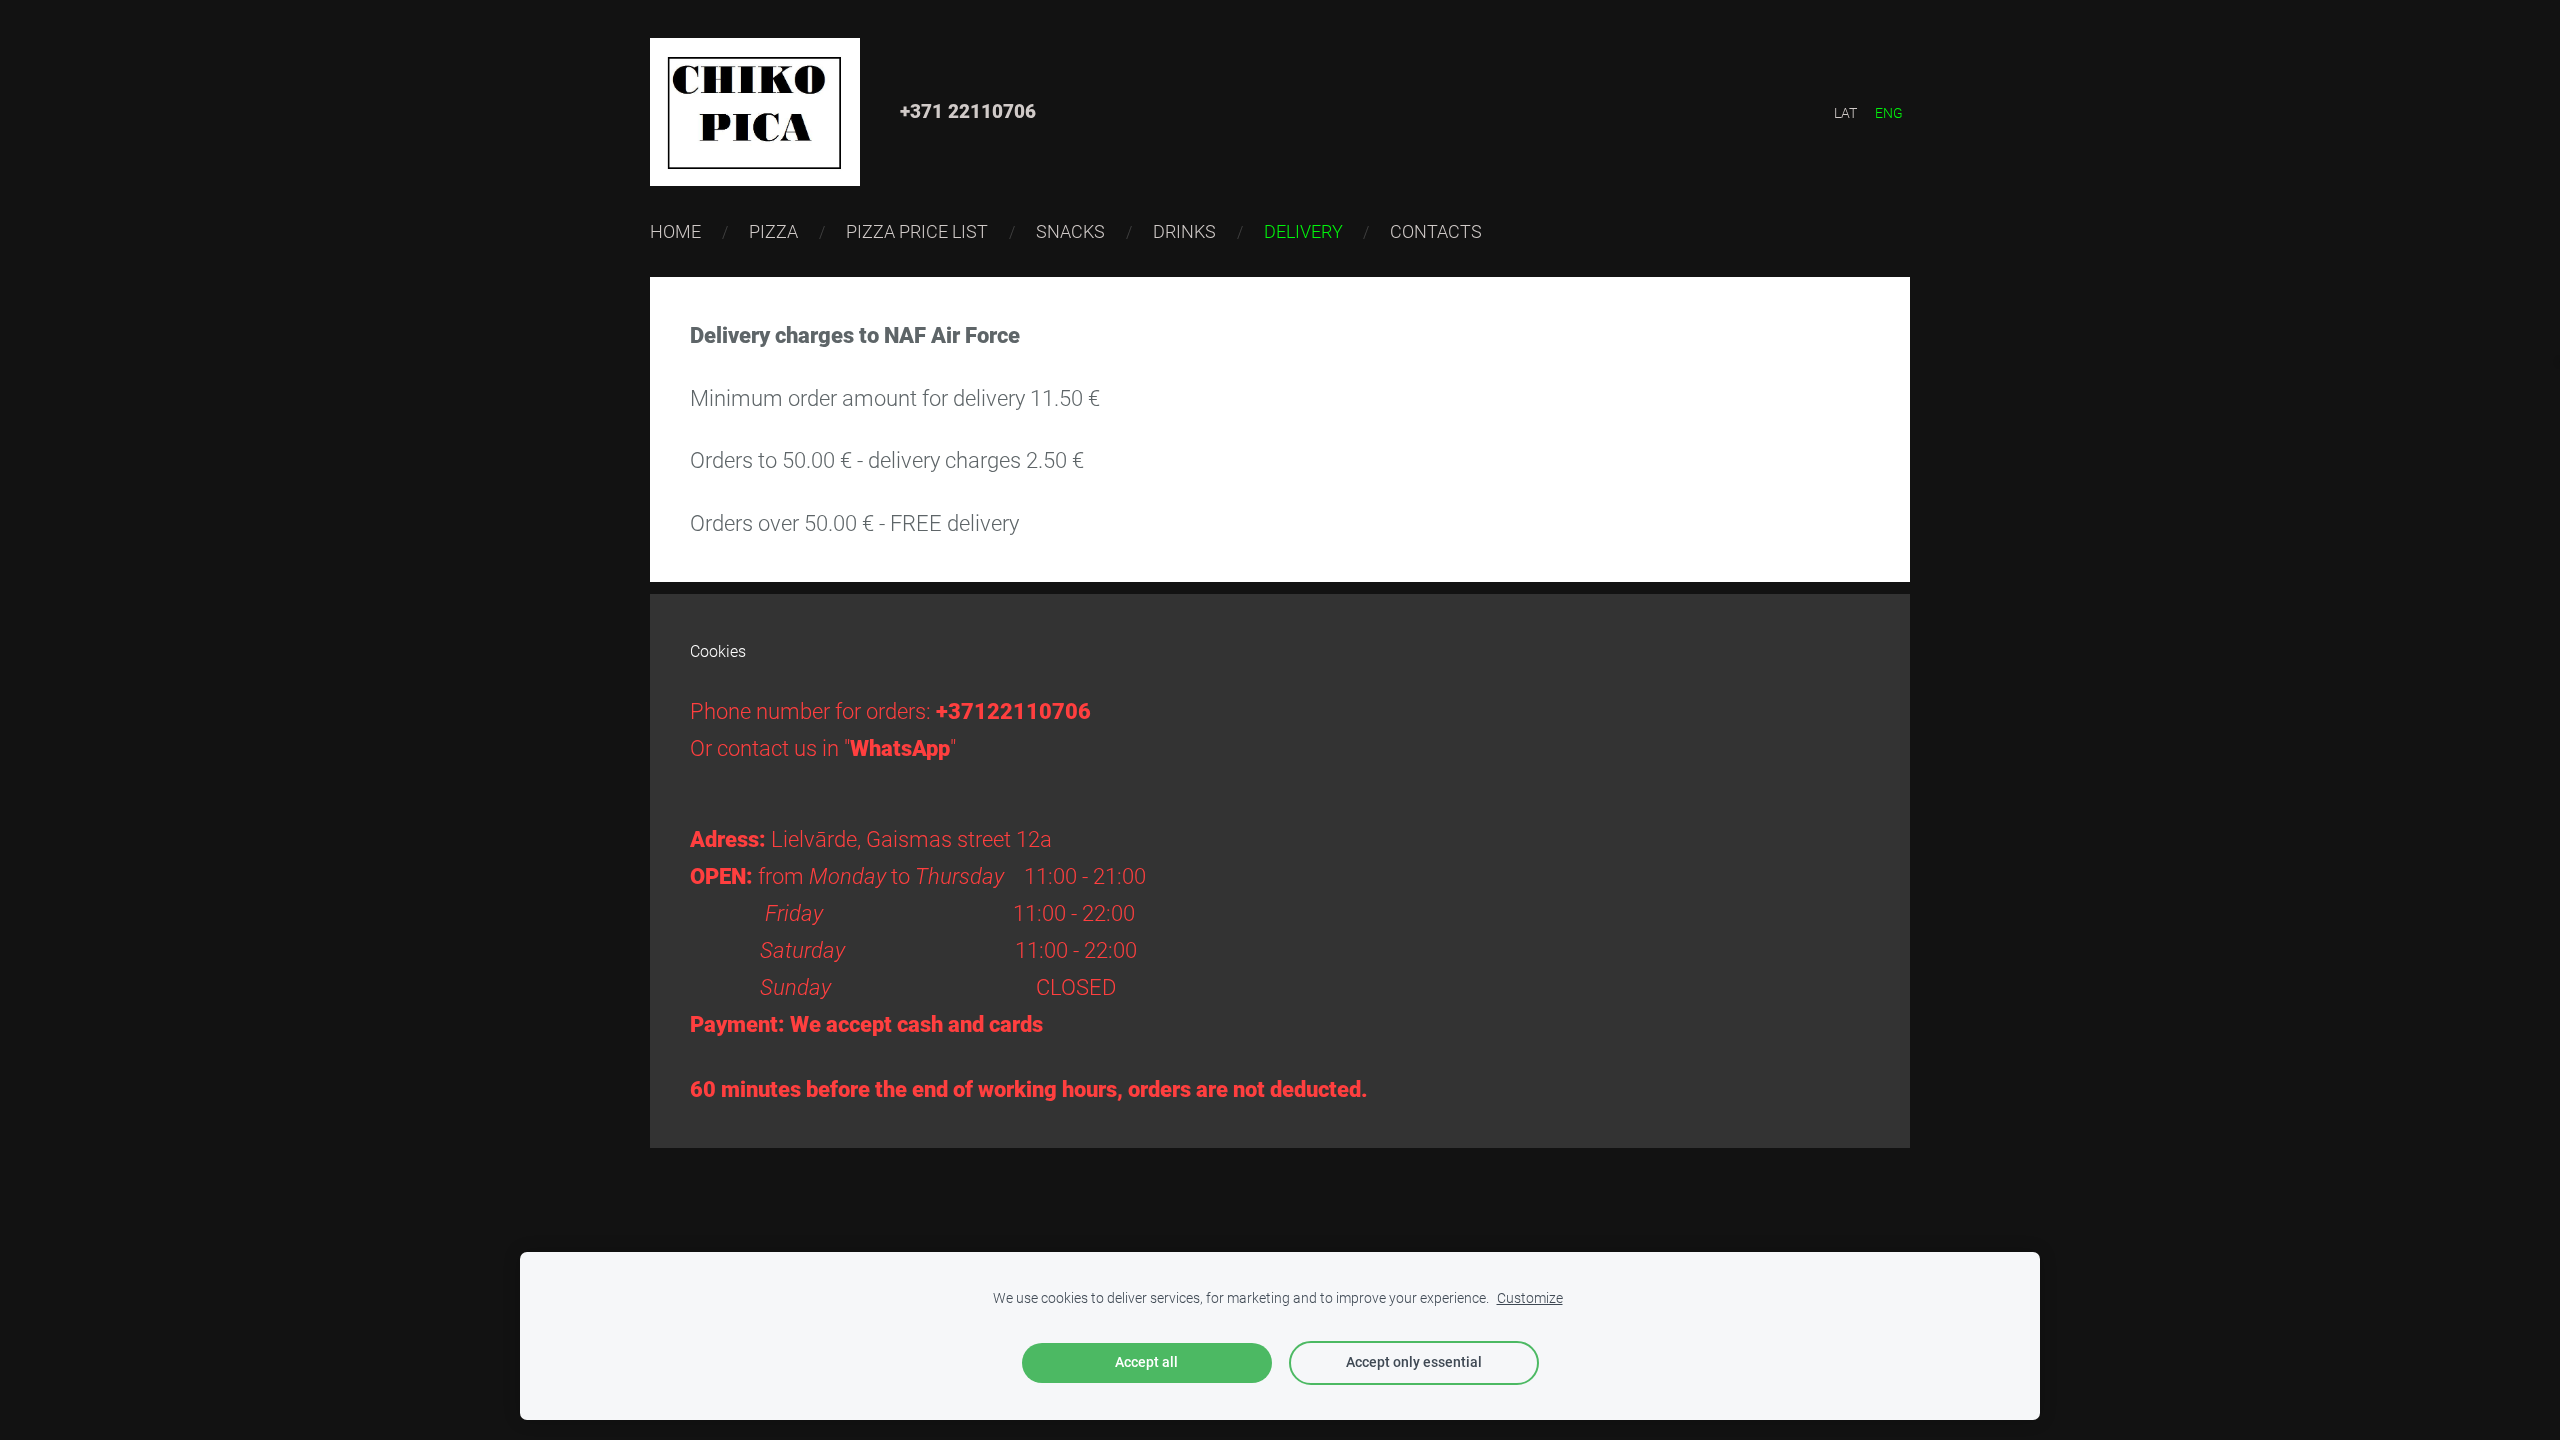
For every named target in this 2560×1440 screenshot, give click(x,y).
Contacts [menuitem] (1436, 231)
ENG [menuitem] (1889, 113)
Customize (1530, 1298)
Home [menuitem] (675, 231)
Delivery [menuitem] (1303, 231)
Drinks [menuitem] (1184, 231)
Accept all (1146, 1362)
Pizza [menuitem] (773, 231)
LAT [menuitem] (1845, 113)
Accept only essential (1414, 1362)
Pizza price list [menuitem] (917, 231)
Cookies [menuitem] (718, 651)
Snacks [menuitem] (1070, 231)
